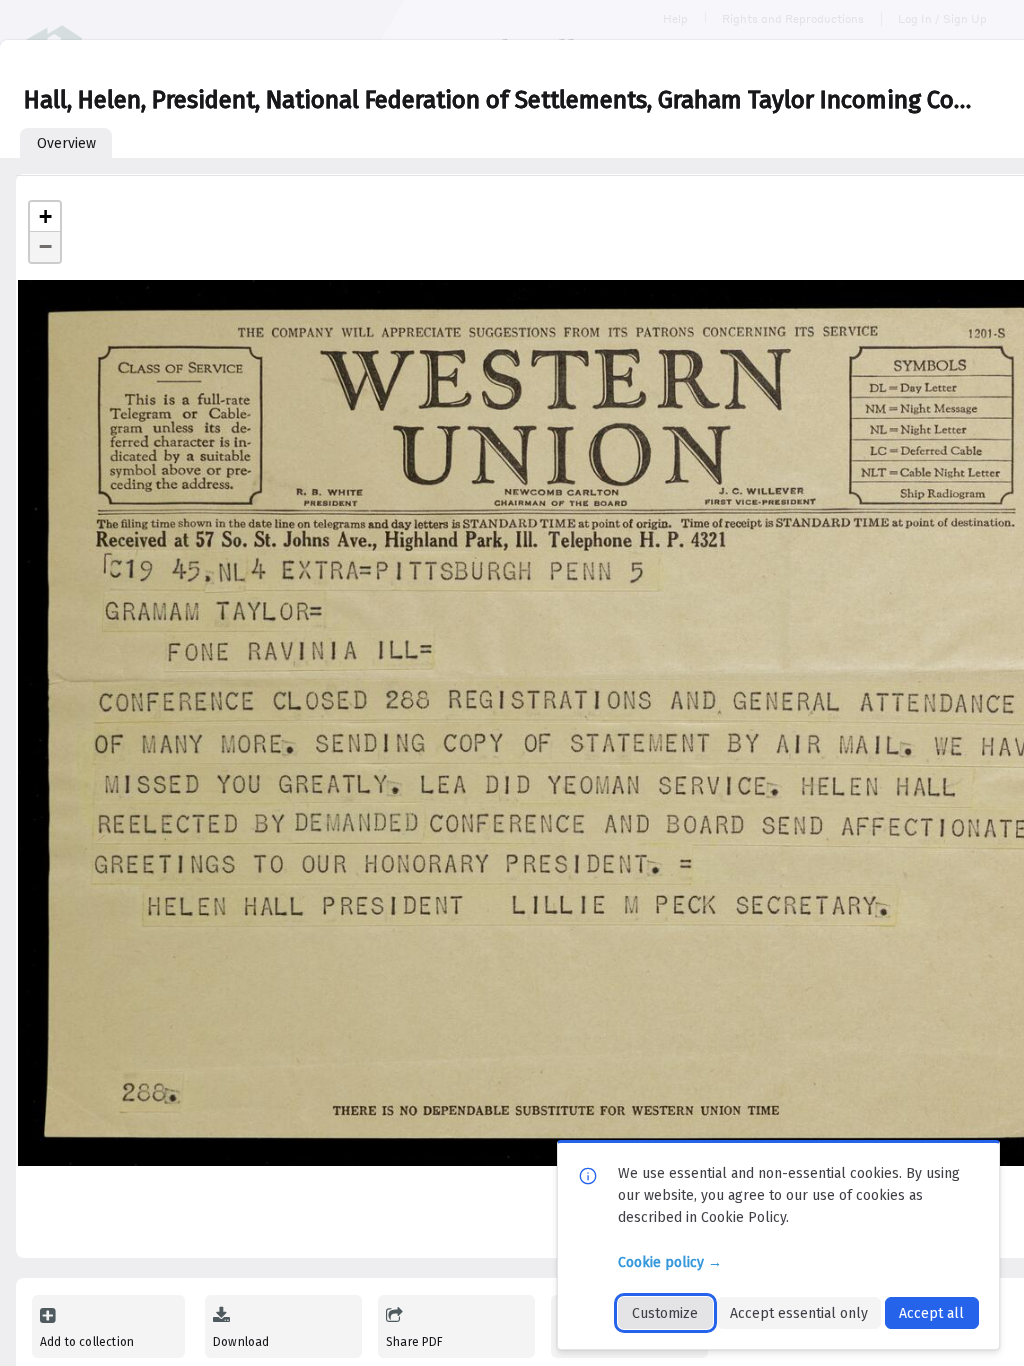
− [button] (45, 246)
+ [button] (45, 216)
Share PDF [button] (415, 1342)
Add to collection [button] (87, 1342)
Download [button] (241, 1342)
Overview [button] (66, 143)
